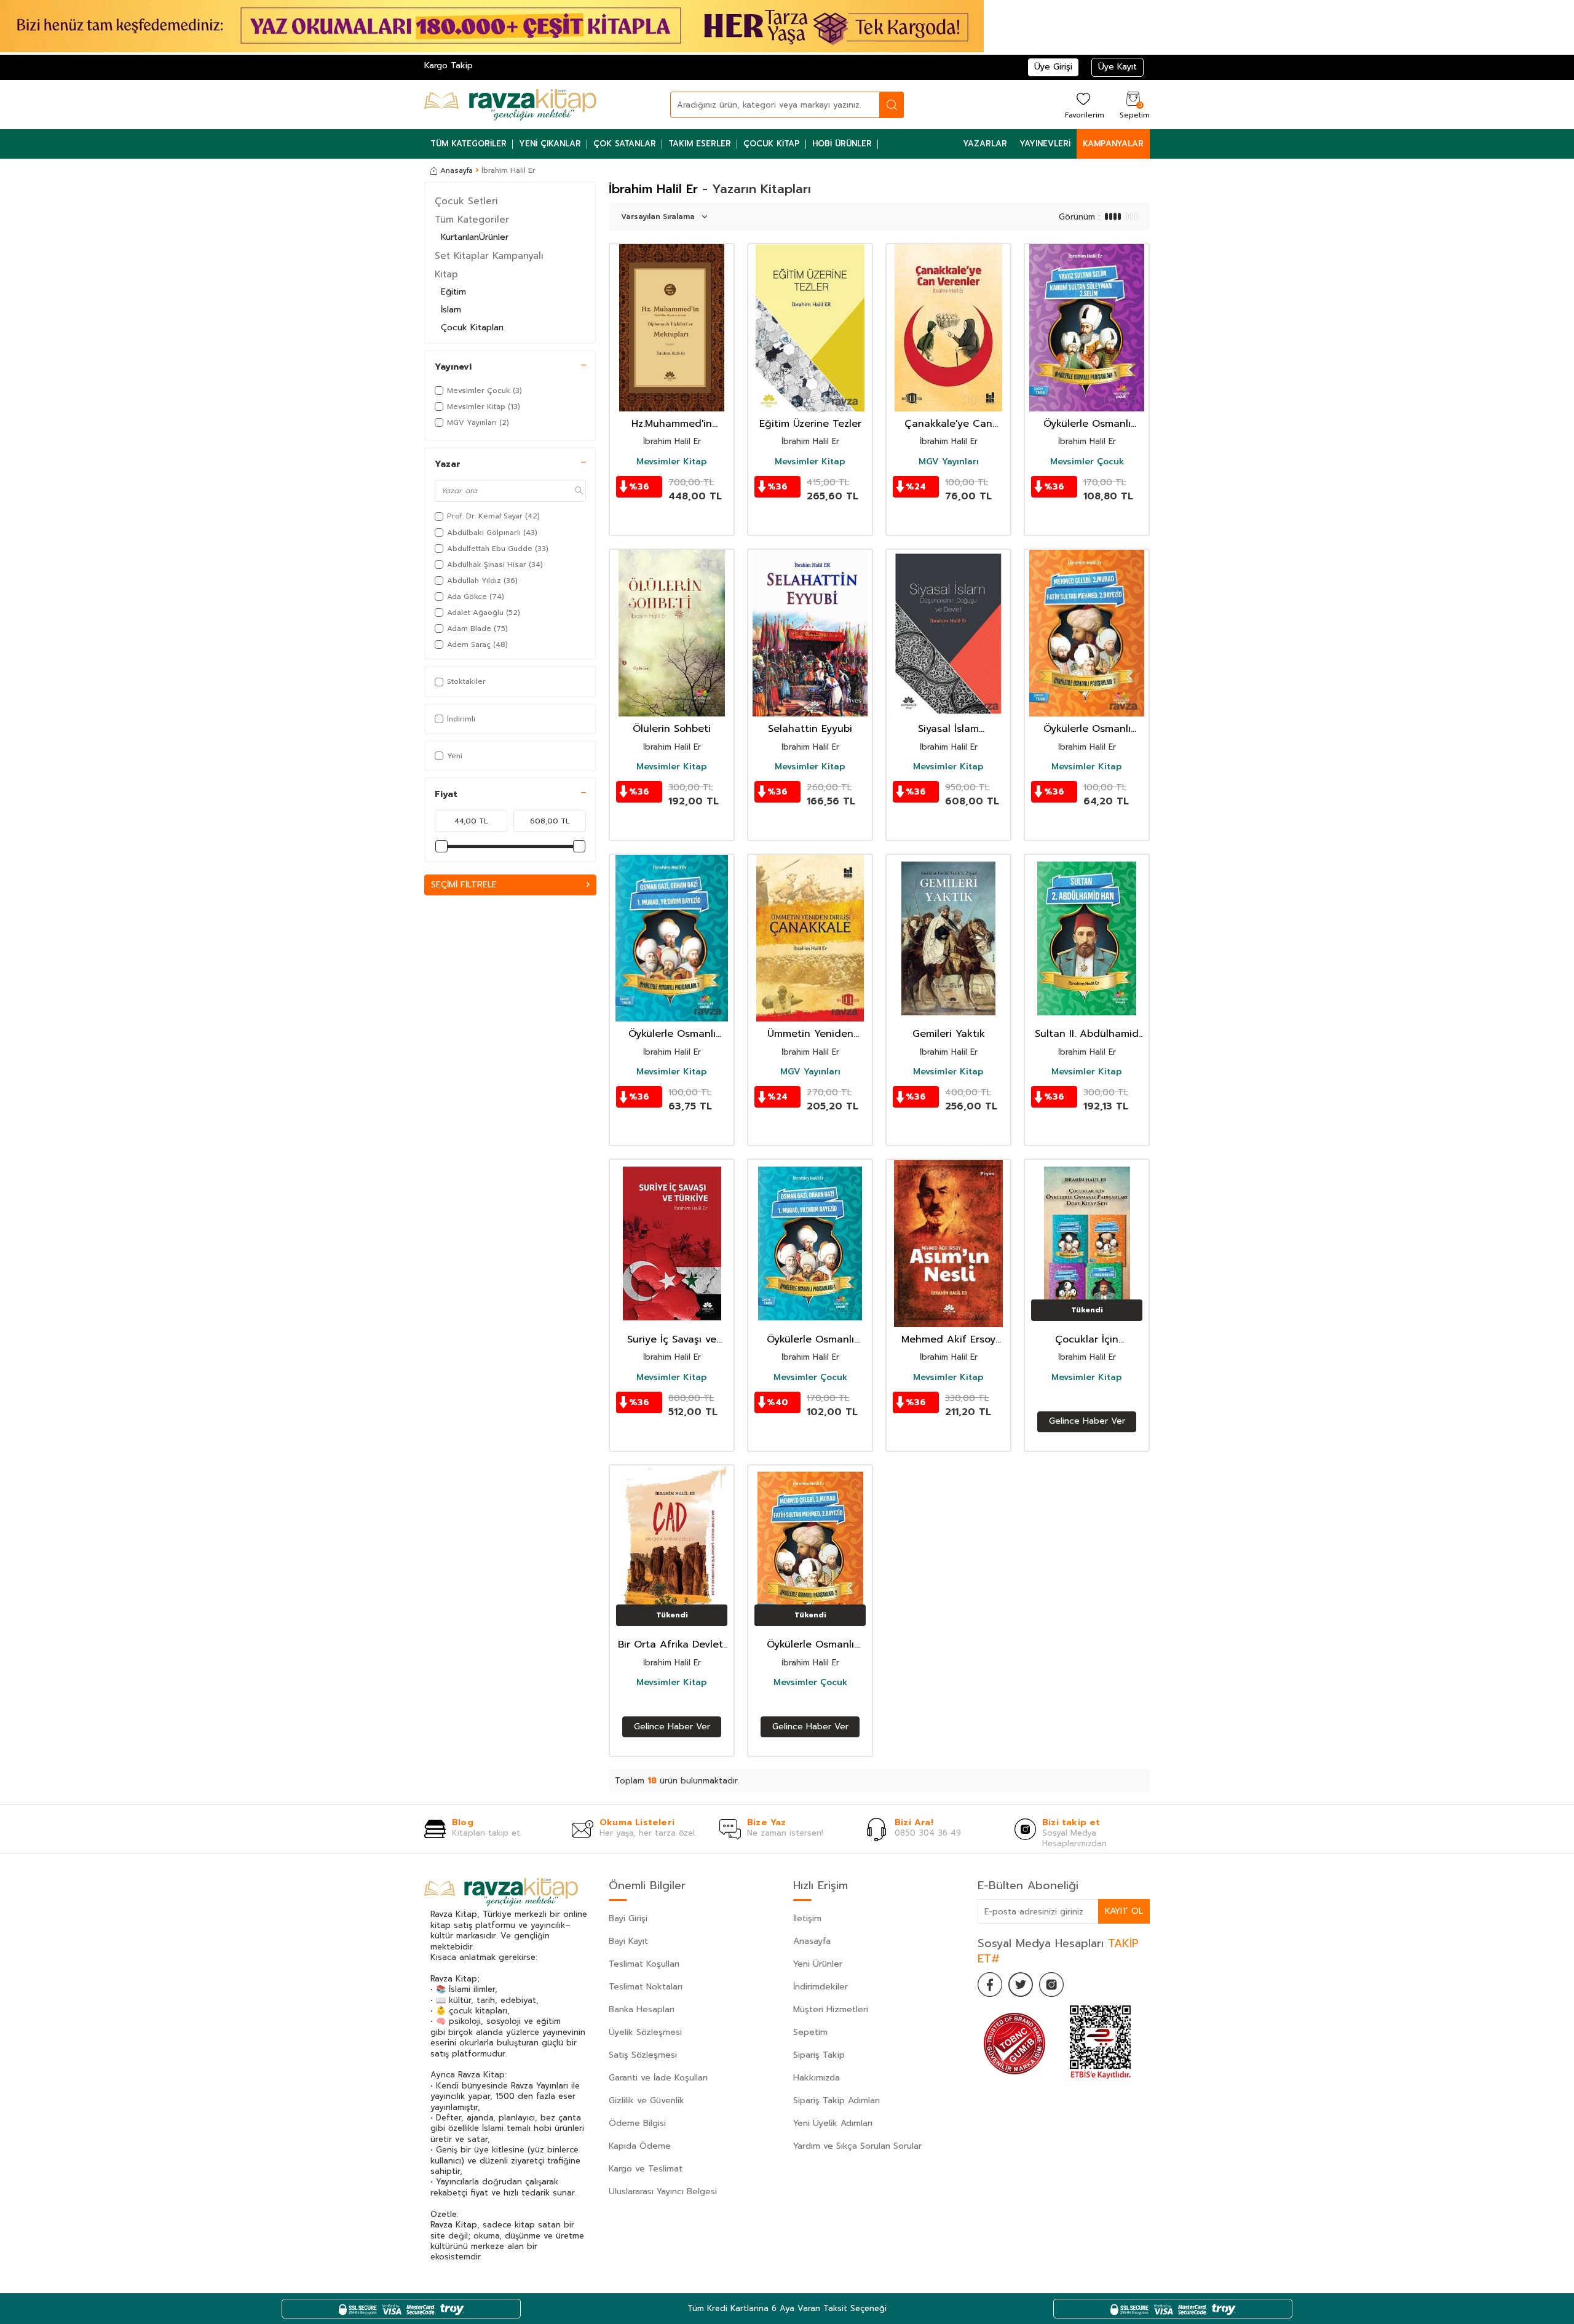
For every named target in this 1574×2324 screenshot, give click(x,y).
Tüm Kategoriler (469, 144)
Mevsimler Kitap (672, 462)
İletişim (807, 1918)
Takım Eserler (700, 144)
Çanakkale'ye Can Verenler (948, 424)
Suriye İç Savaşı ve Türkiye (672, 1340)
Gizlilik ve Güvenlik (647, 2100)
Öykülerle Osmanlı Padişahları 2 (1087, 729)
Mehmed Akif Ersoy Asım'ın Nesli (948, 1340)
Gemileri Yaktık (949, 1034)
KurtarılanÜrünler (475, 237)
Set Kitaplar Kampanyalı (489, 256)
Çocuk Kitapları (472, 327)
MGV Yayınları (949, 462)
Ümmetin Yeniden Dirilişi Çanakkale (810, 1034)
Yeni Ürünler (818, 1964)
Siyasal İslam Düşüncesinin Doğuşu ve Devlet (949, 729)
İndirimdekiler (821, 1987)
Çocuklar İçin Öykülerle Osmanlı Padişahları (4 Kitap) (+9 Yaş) (1087, 1340)
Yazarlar (985, 144)
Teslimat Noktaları (646, 1987)
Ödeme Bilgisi (637, 2123)
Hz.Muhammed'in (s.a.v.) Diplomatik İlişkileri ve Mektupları (672, 424)
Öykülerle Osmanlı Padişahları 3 (1087, 424)
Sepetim (810, 2032)
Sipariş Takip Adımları (836, 2100)
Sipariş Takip (819, 2055)
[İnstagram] (1051, 1985)
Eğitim (453, 292)
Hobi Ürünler (842, 144)
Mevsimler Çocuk (1087, 462)
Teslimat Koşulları (644, 1964)
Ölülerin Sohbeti (672, 729)
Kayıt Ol (1124, 1911)
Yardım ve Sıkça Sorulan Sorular (857, 2146)
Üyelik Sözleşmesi (645, 2032)
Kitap (446, 274)
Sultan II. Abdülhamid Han (1087, 1034)
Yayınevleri (1045, 144)
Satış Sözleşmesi (643, 2055)
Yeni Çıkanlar (550, 144)
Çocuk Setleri (466, 201)
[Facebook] (990, 1985)
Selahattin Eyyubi (810, 729)
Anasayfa (457, 170)
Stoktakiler (466, 681)
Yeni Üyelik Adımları (833, 2123)
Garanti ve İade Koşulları (658, 2078)
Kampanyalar (1113, 144)
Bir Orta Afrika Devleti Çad (672, 1645)
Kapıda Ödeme (640, 2146)
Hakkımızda (817, 2078)
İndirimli (461, 719)
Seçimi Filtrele (464, 884)
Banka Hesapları (642, 2009)
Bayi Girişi (628, 1918)
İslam (451, 310)
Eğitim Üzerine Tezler (810, 424)
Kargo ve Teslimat (646, 2169)
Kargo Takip (449, 65)
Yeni (455, 756)
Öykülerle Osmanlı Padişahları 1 (672, 1034)
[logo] (510, 105)
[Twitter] (1021, 1985)
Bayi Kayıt (628, 1941)
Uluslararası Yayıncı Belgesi (663, 2191)
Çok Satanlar (625, 144)
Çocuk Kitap (772, 144)
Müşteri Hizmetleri (831, 2009)
